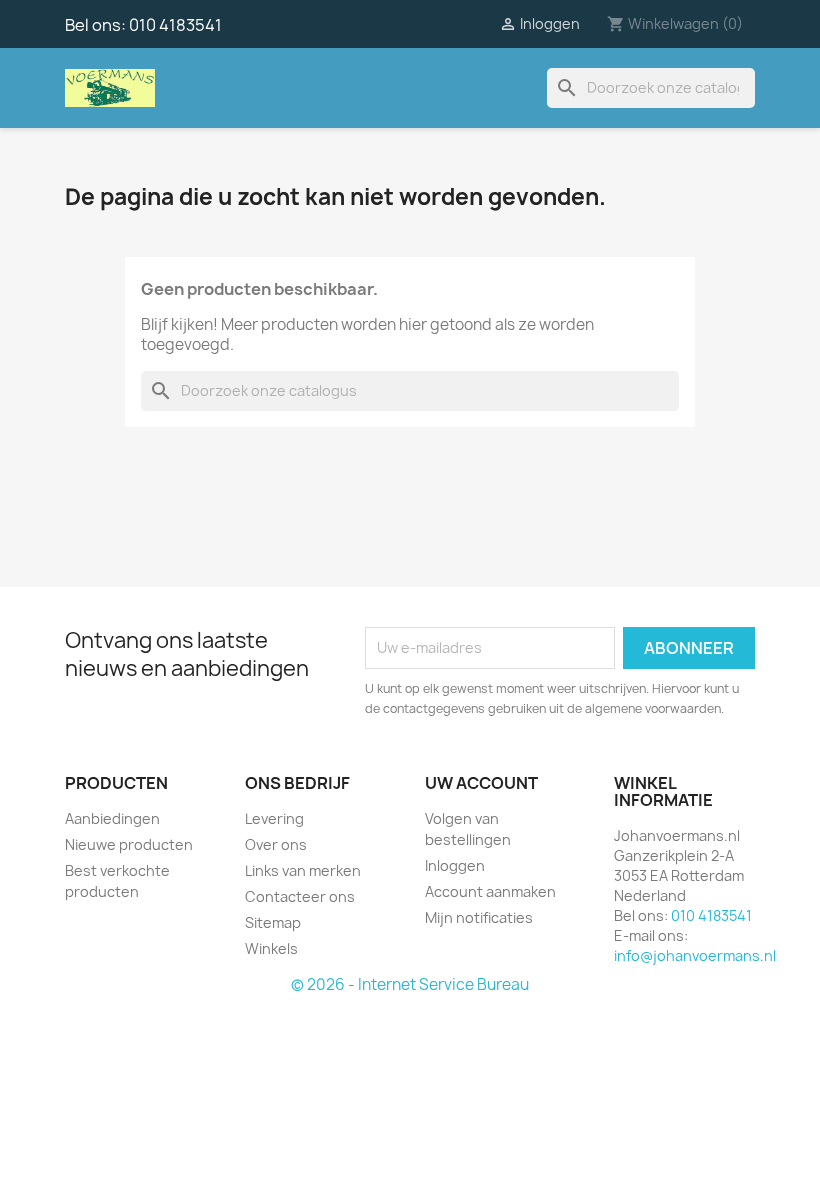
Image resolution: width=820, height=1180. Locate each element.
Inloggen (455, 865)
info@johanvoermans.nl (695, 955)
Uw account (481, 783)
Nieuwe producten (129, 844)
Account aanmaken (490, 891)
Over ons (276, 844)
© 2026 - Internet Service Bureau (410, 984)
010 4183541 (175, 25)
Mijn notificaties (479, 917)
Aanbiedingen (112, 818)
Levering (274, 818)
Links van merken (303, 870)
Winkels (271, 948)
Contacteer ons (300, 896)
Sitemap (273, 922)
